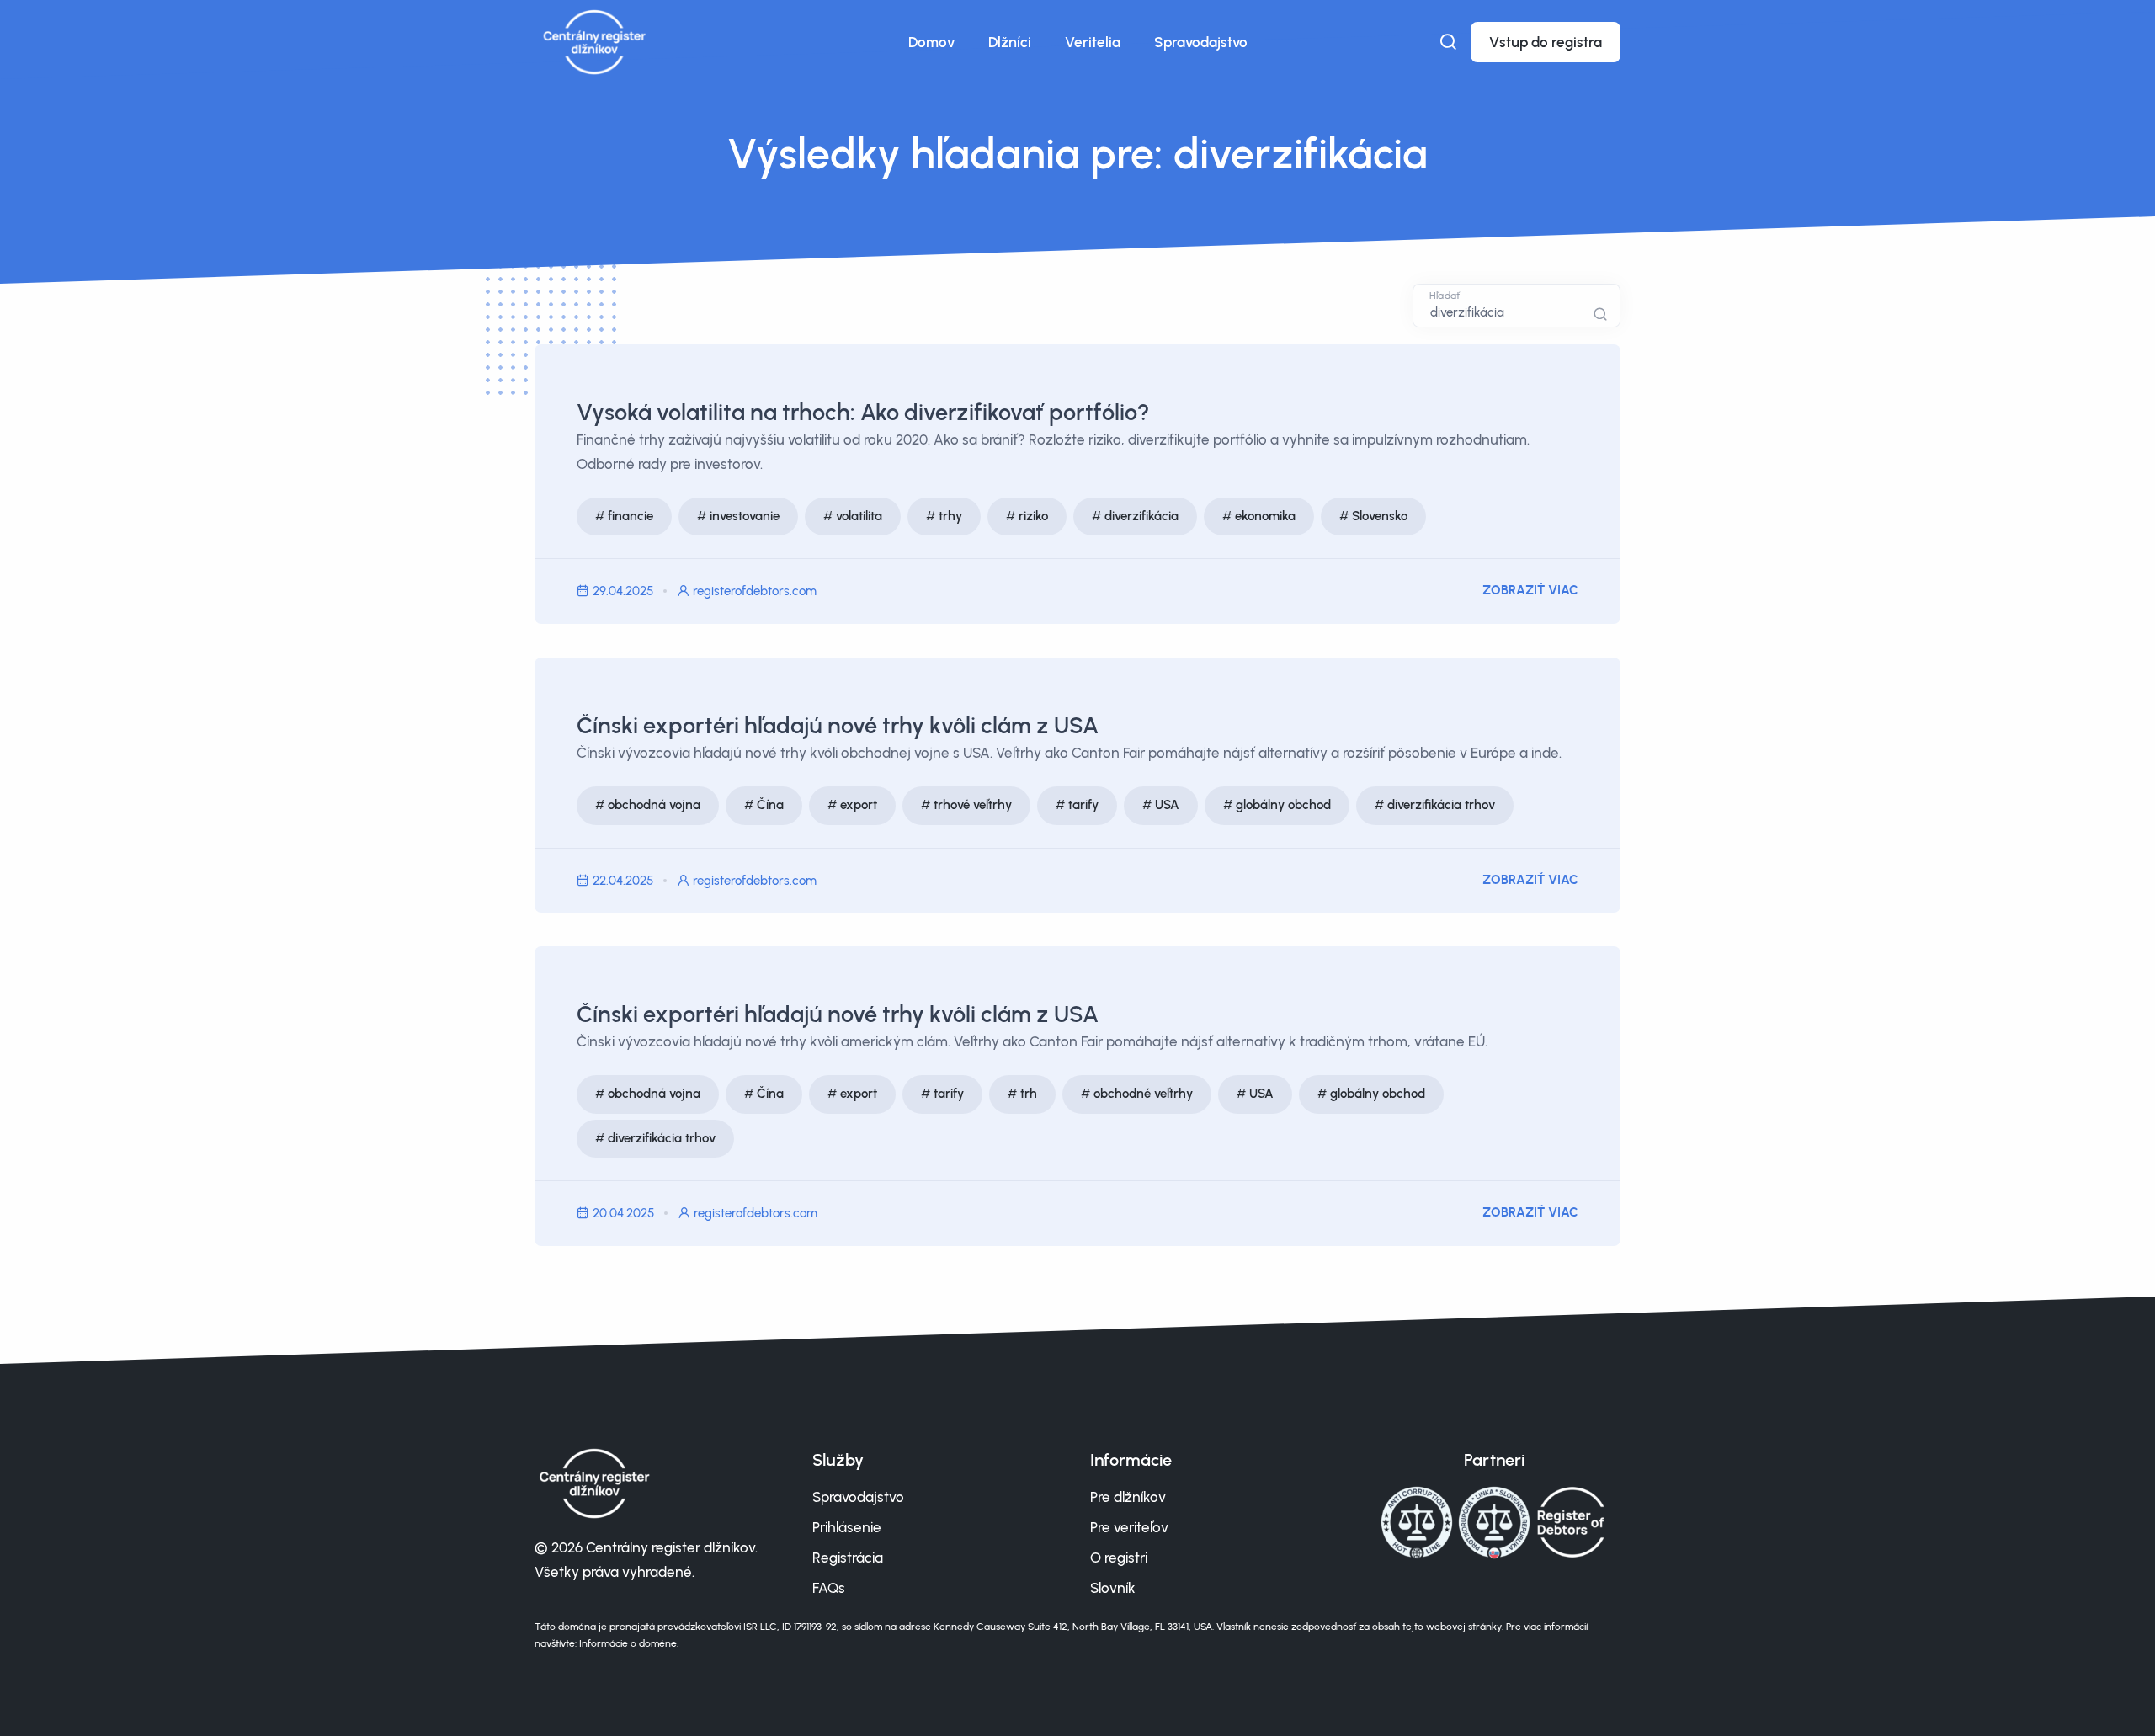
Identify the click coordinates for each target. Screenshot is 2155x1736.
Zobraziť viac (1530, 590)
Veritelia (1093, 42)
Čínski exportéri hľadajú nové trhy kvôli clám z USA (838, 725)
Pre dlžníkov (1128, 1497)
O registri (1119, 1558)
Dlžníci (1010, 42)
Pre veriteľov (1129, 1527)
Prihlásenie (847, 1527)
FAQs (829, 1588)
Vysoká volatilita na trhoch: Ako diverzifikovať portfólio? (863, 412)
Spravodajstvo (1201, 42)
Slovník (1113, 1588)
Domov (931, 42)
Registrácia (848, 1558)
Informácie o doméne (628, 1643)
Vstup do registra (1546, 42)
